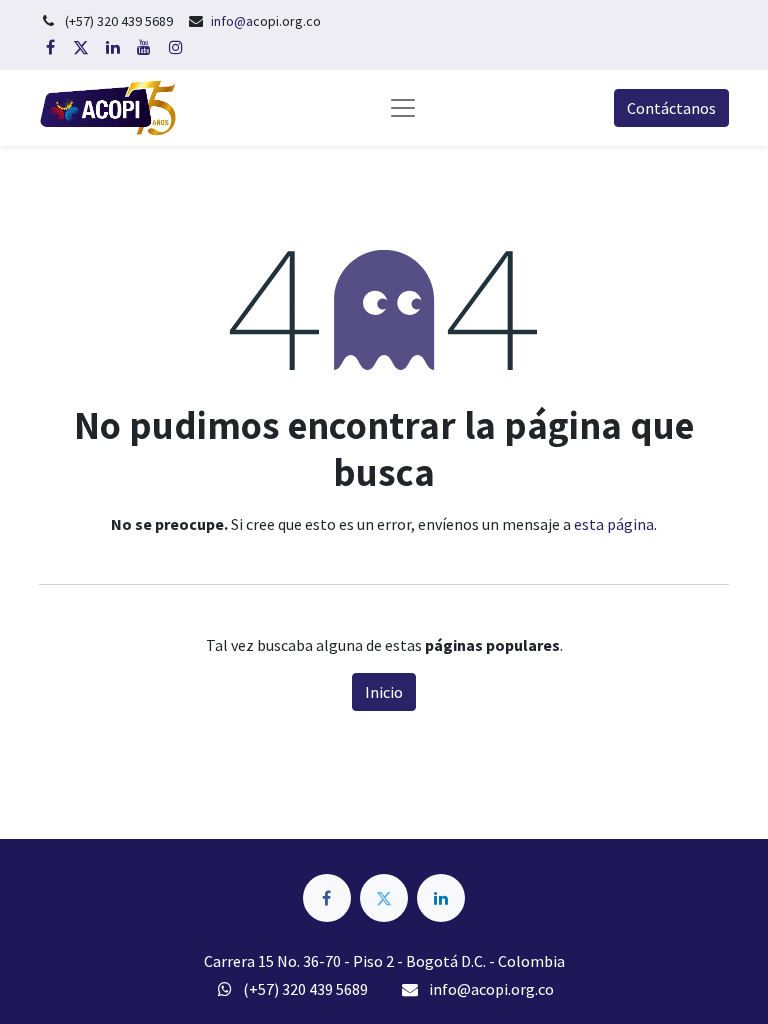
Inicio (384, 692)
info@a (232, 21)
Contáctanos (671, 108)
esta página (614, 524)
